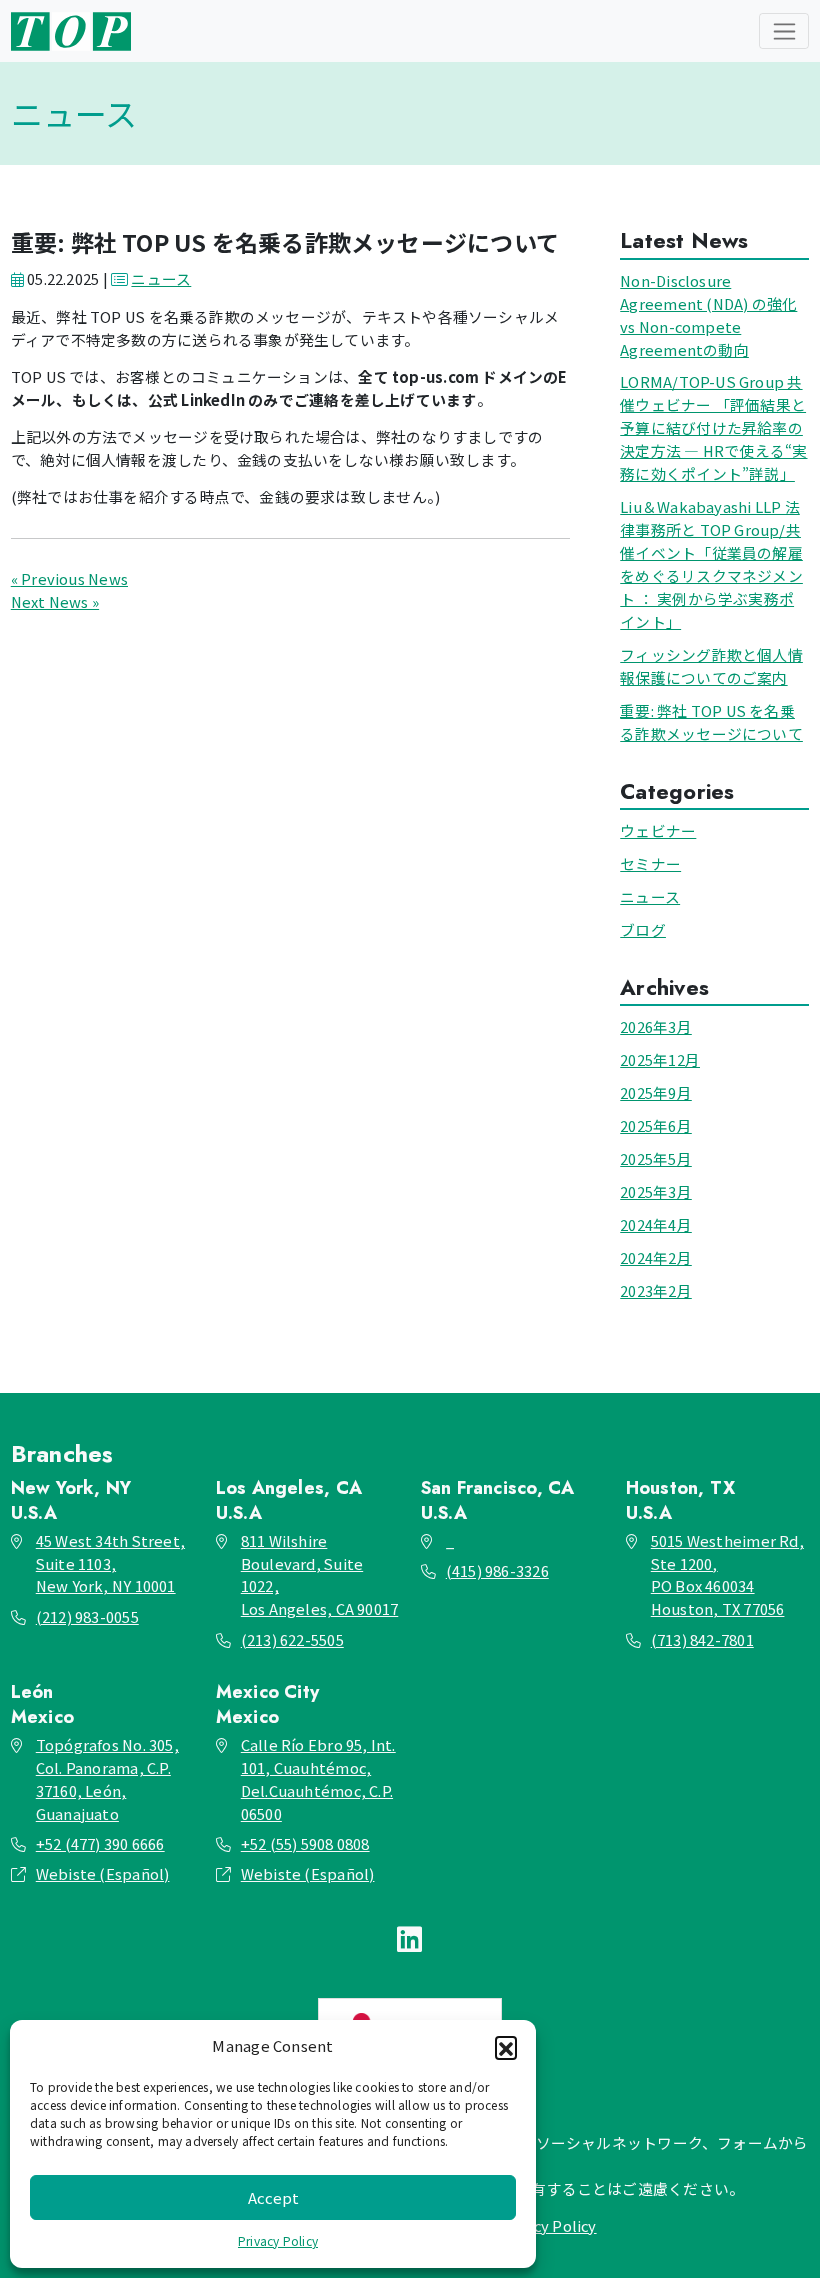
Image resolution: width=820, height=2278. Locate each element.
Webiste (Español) (103, 1873)
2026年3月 (656, 1026)
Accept (273, 2197)
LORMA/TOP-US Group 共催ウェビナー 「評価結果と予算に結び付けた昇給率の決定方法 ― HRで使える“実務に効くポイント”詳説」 (713, 427)
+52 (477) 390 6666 (100, 1843)
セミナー (650, 863)
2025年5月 (656, 1158)
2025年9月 (656, 1092)
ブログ (643, 929)
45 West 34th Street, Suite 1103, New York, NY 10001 (110, 1563)
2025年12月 (660, 1059)
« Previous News (69, 578)
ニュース (161, 278)
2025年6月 (656, 1125)
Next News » (55, 601)
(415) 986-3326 (497, 1570)
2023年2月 (656, 1290)
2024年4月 (656, 1224)
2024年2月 (656, 1257)
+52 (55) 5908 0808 (305, 1843)
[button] (506, 2047)
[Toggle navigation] (784, 31)
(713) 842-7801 (702, 1639)
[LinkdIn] (409, 1937)
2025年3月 (656, 1191)
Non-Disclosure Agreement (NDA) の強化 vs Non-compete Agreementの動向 (708, 315)
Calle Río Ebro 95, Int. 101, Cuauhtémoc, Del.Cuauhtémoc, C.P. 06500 (318, 1779)
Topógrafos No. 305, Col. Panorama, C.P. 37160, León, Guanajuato (107, 1779)
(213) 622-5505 (292, 1639)
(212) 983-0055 (87, 1616)
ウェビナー (658, 830)
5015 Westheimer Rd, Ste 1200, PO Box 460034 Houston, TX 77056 (727, 1575)
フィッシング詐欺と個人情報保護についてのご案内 (711, 666)
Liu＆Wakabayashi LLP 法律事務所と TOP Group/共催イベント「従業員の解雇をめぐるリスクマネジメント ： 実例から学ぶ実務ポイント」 (711, 564)
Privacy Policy (278, 2240)
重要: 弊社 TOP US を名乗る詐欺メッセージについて (711, 722)
